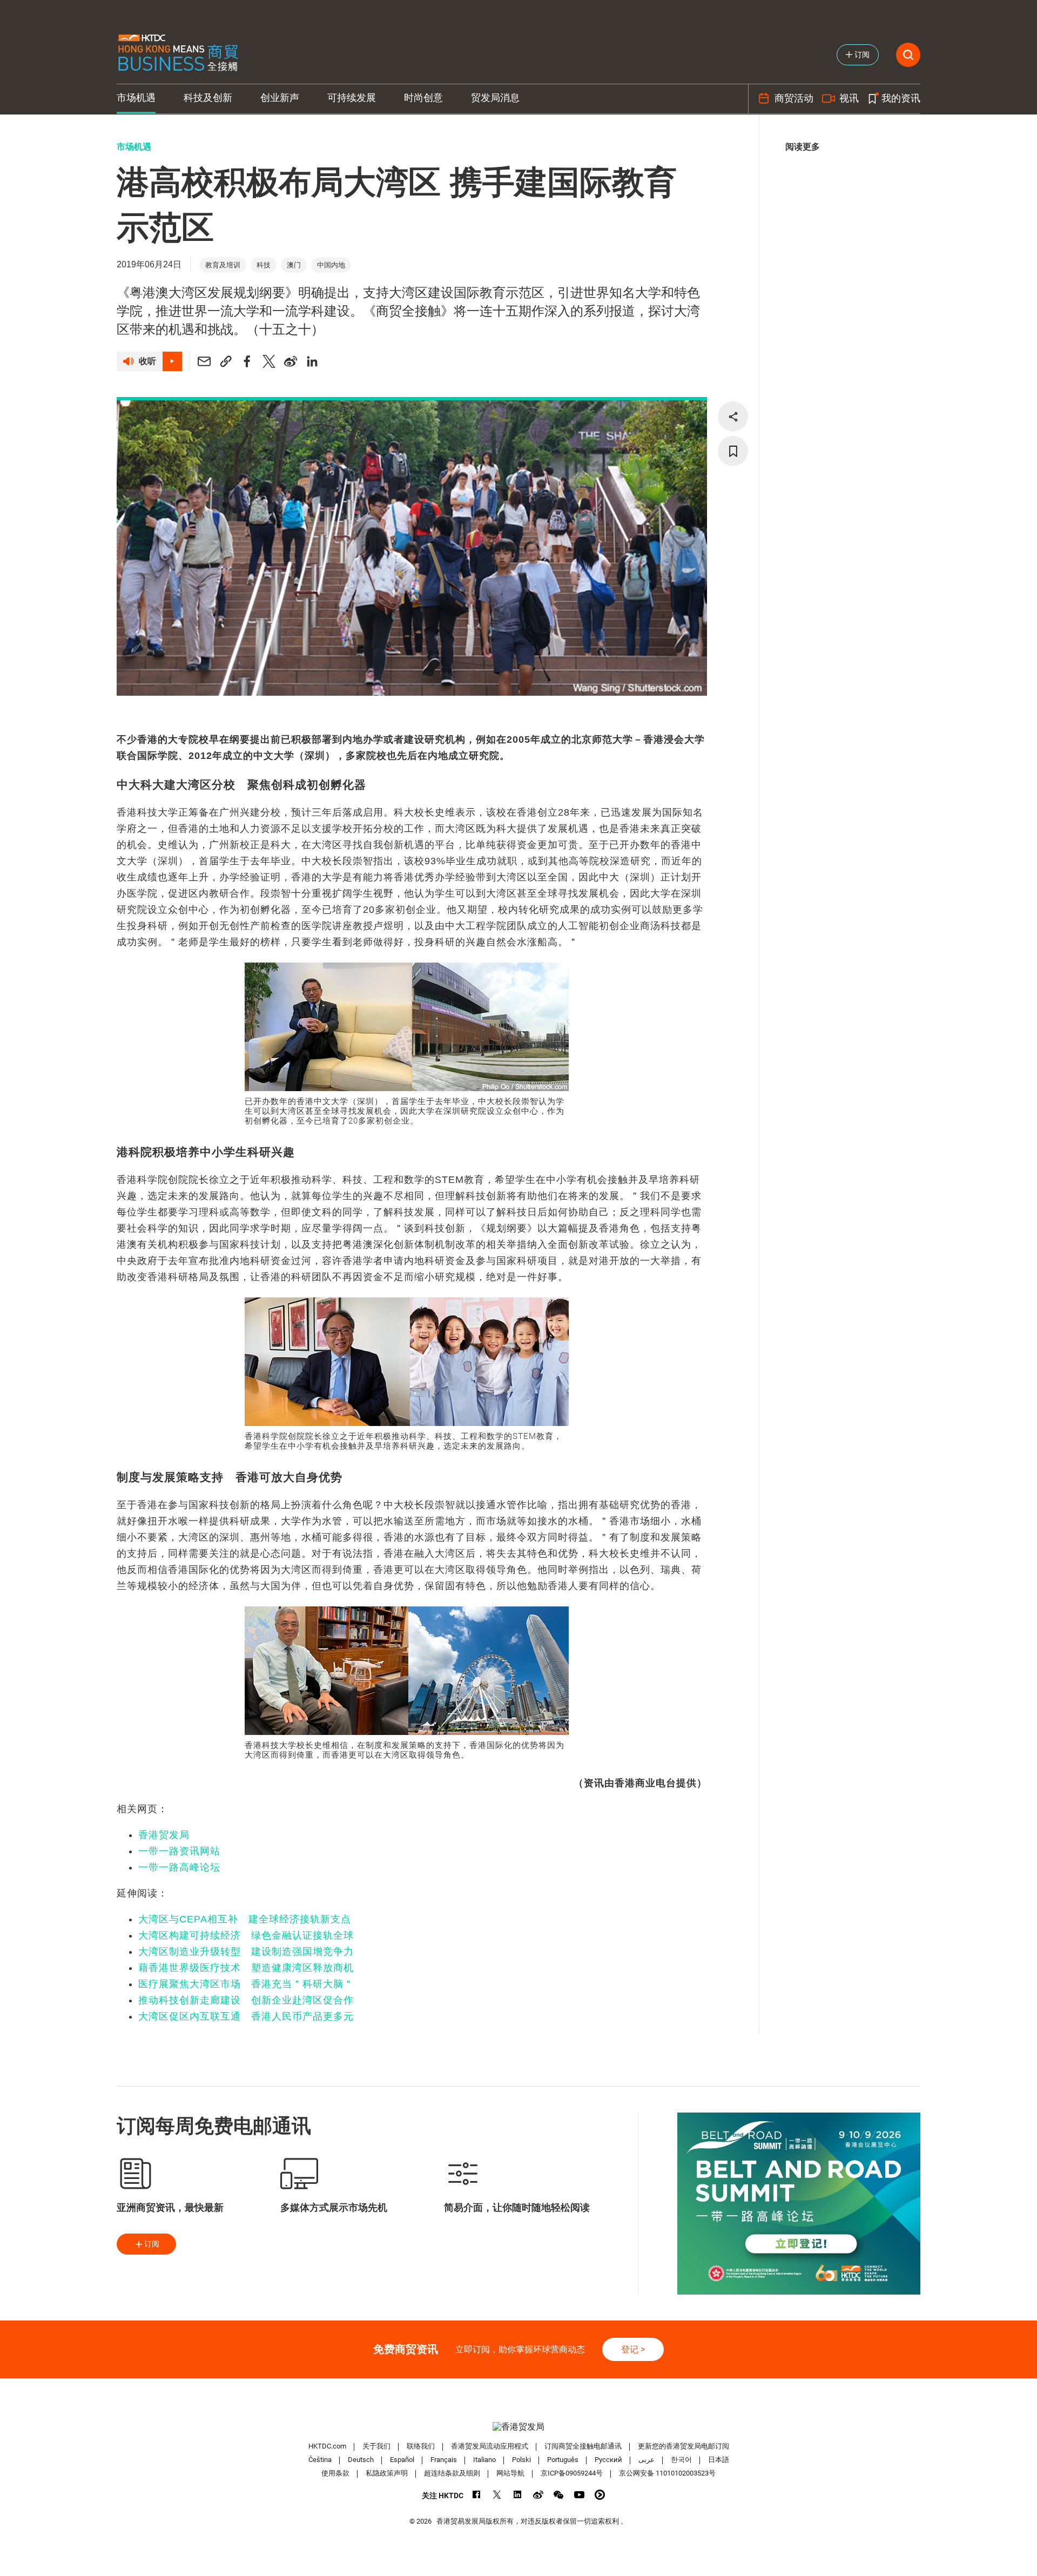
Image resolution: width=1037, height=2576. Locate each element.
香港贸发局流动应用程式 (490, 2446)
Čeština (320, 2460)
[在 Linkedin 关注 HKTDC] (518, 2495)
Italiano (484, 2460)
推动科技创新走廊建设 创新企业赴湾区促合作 (246, 2000)
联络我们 (421, 2446)
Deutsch (361, 2460)
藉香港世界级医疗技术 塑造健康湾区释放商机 (246, 1968)
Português (563, 2460)
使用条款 (335, 2473)
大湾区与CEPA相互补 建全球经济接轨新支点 (245, 1919)
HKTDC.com (327, 2446)
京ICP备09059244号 (572, 2473)
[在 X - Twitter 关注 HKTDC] (497, 2495)
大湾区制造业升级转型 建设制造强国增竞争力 (246, 1952)
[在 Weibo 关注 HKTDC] (538, 2495)
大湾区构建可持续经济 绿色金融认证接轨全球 (246, 1935)
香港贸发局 (164, 1835)
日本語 (719, 2460)
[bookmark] (733, 451)
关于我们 (376, 2446)
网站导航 (510, 2473)
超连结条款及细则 (452, 2473)
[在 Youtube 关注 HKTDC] (579, 2495)
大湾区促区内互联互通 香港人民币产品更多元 (246, 2016)
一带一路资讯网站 (179, 1851)
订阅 (152, 2244)
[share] (733, 416)
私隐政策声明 (387, 2473)
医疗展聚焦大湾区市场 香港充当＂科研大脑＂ (246, 1984)
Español (402, 2460)
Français (444, 2460)
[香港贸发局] (518, 2427)
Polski (521, 2460)
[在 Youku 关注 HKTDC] (600, 2495)
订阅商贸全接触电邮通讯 (583, 2446)
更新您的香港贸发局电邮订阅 (684, 2446)
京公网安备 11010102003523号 (667, 2473)
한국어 (681, 2460)
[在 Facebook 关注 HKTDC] (477, 2495)
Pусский (608, 2460)
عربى (647, 2460)
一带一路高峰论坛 (179, 1867)
